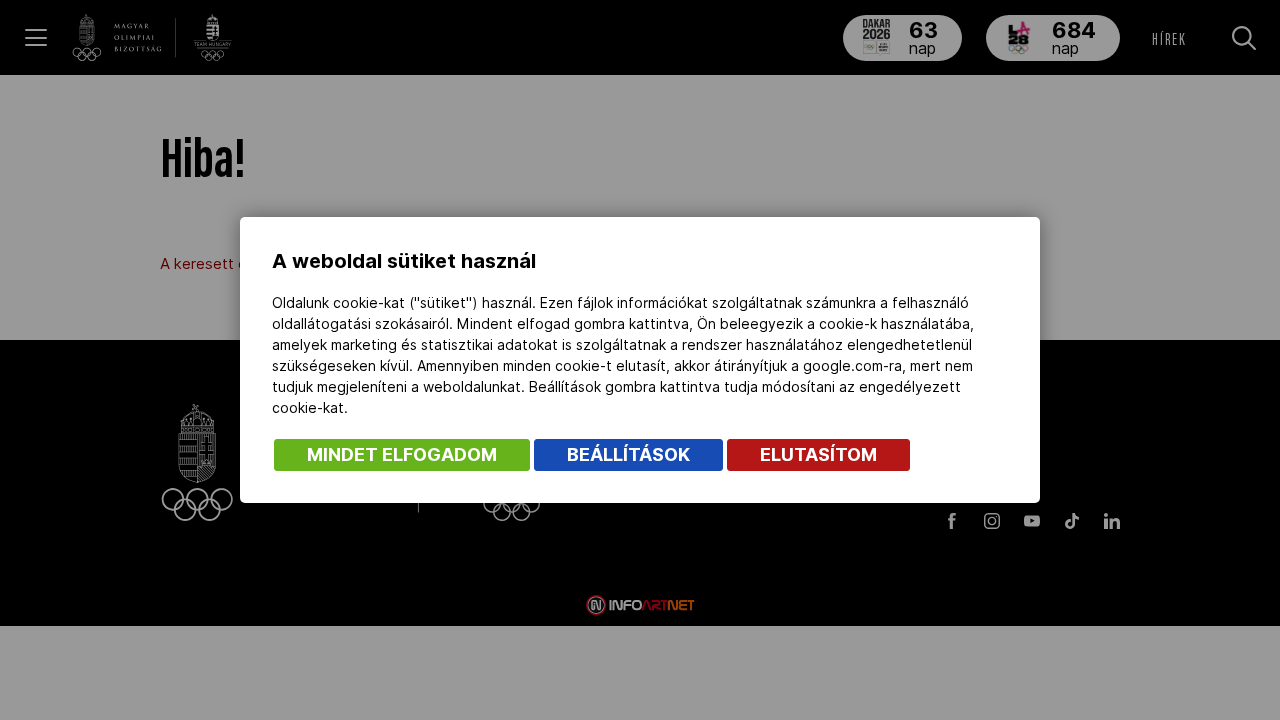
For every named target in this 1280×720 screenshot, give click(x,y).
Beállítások (628, 454)
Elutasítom (818, 454)
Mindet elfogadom (402, 454)
